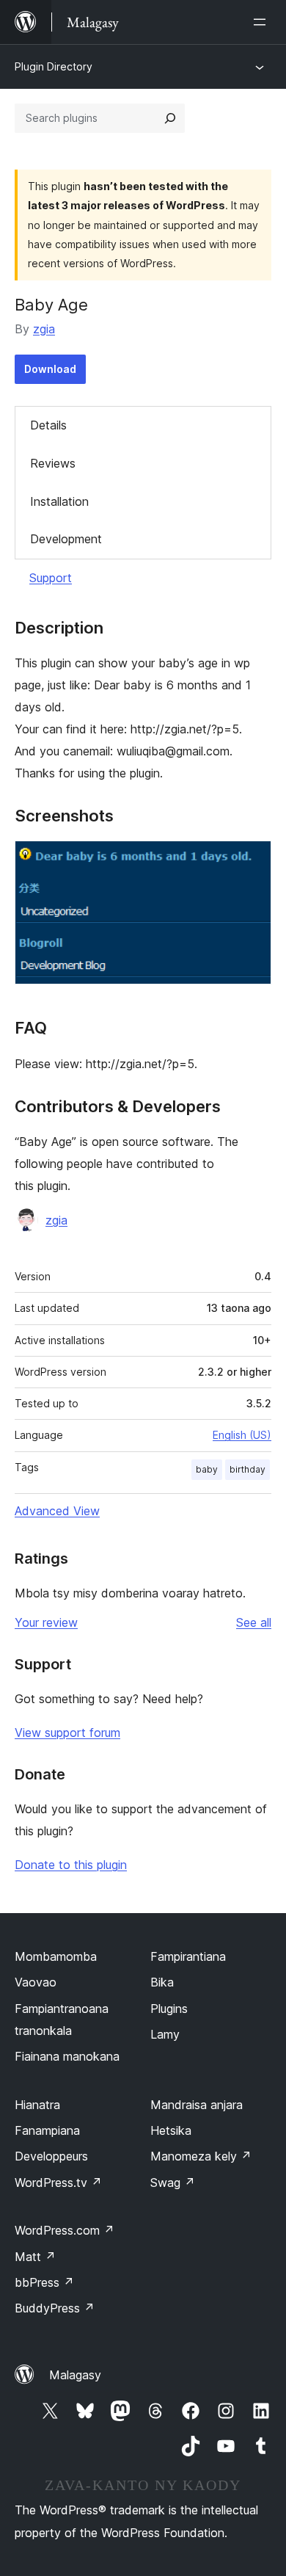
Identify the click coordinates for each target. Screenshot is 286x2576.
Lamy (165, 2034)
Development (66, 539)
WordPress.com (65, 2230)
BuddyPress (55, 2308)
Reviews (53, 463)
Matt (35, 2257)
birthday (247, 1469)
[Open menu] (263, 22)
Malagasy (75, 2375)
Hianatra (37, 2105)
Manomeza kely (201, 2156)
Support (51, 578)
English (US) (242, 1435)
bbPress (44, 2282)
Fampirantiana (188, 1956)
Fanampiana (47, 2130)
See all (254, 1622)
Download (50, 369)
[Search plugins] (170, 118)
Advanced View (57, 1511)
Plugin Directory (54, 66)
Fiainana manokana (67, 2056)
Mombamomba (56, 1956)
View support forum (67, 1733)
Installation (59, 501)
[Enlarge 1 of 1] (252, 860)
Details (48, 425)
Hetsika (171, 2130)
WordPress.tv (58, 2183)
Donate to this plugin (71, 1865)
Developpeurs (51, 2156)
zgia (44, 329)
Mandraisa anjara (197, 2105)
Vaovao (36, 1982)
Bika (162, 1982)
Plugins (169, 2009)
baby (207, 1469)
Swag (173, 2183)
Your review (46, 1622)
